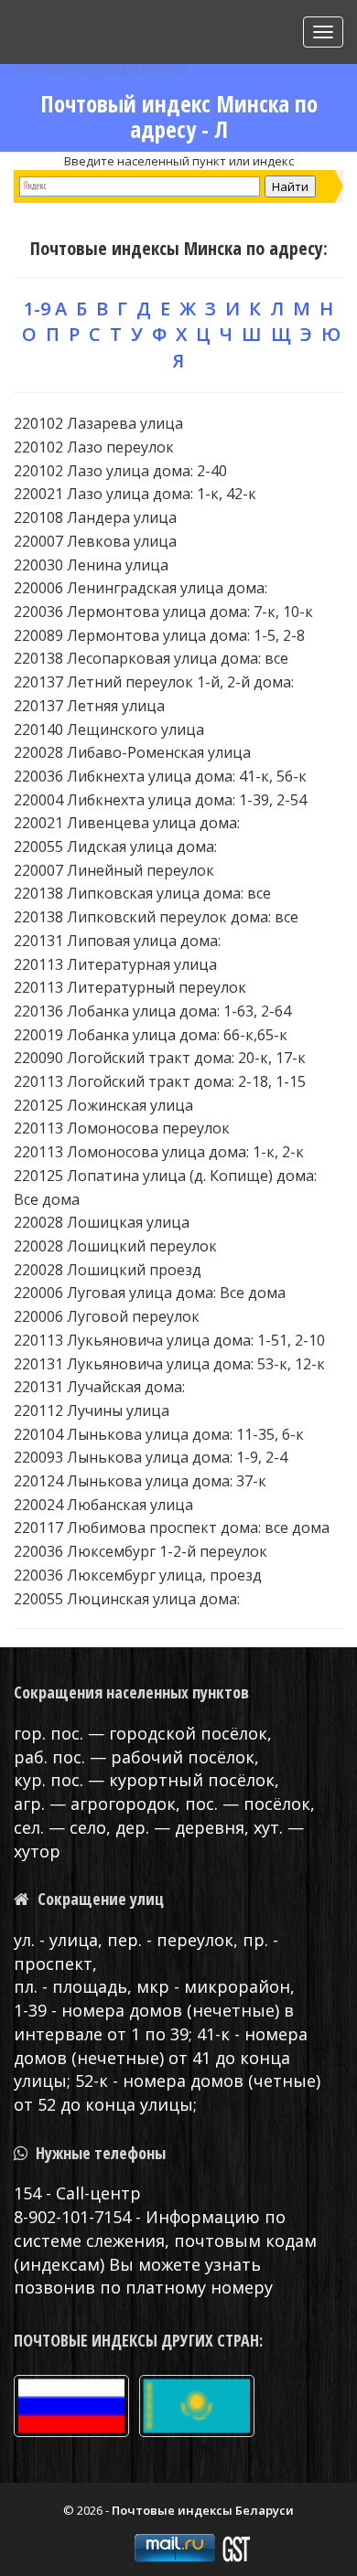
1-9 (37, 309)
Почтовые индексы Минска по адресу (177, 248)
